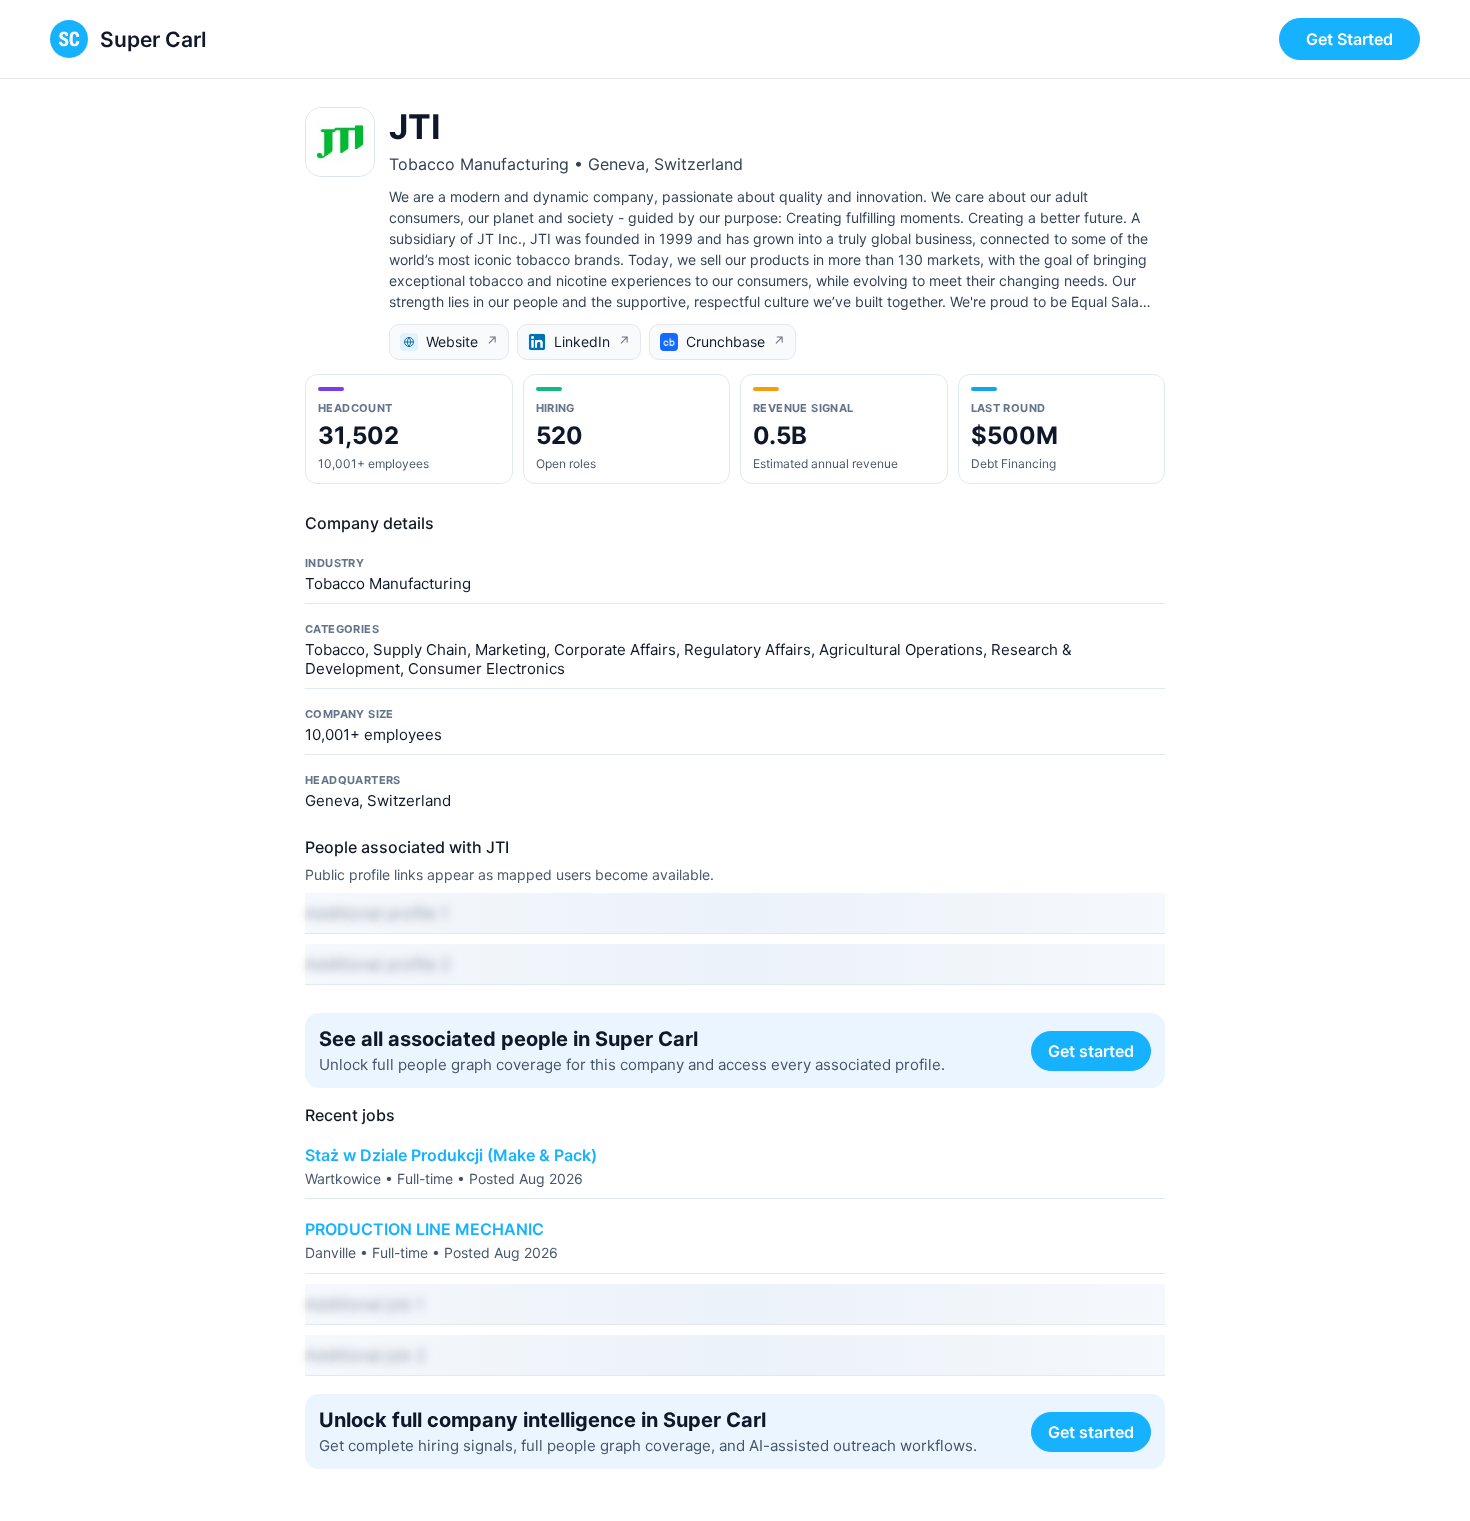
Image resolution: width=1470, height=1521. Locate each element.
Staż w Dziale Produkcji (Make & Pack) (451, 1155)
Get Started (1349, 39)
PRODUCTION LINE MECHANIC (424, 1229)
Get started (1091, 1051)
